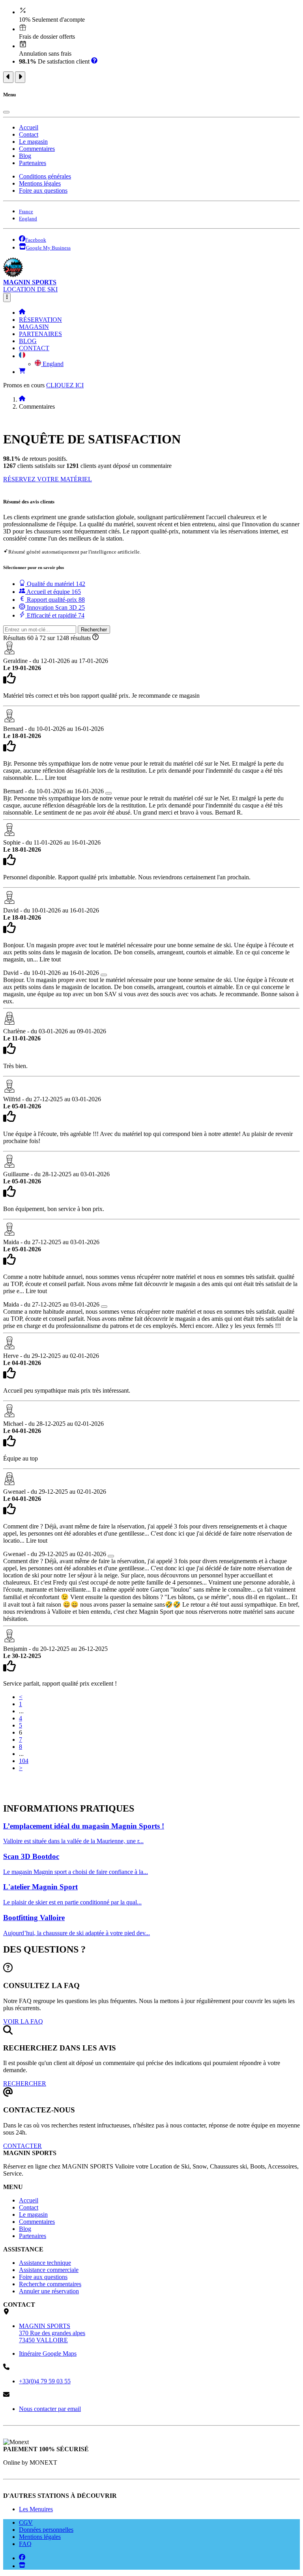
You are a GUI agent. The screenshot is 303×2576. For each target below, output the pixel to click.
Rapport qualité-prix (55, 600)
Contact (29, 134)
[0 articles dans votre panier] (22, 372)
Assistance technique (45, 2263)
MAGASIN (34, 327)
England (52, 364)
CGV (26, 2522)
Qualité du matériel (55, 584)
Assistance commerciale (49, 2270)
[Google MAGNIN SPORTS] (22, 2566)
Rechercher (94, 630)
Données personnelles (46, 2530)
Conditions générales (45, 176)
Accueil (29, 127)
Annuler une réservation (49, 2291)
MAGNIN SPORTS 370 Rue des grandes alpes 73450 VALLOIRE (52, 2333)
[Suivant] (20, 77)
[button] (22, 356)
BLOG (28, 341)
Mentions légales (40, 183)
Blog (25, 156)
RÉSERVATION (40, 320)
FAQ (25, 2544)
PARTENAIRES (40, 334)
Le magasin (33, 142)
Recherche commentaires (50, 2284)
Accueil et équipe (53, 592)
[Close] (6, 112)
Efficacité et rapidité (55, 615)
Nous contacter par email (50, 2409)
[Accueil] (22, 313)
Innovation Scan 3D (55, 607)
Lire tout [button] (56, 778)
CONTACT (34, 348)
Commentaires (37, 149)
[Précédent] (8, 77)
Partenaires (33, 163)
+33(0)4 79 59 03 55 (45, 2381)
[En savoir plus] (94, 61)
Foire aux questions (43, 191)
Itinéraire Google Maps (48, 2354)
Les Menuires (36, 2509)
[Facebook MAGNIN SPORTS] (22, 2558)
